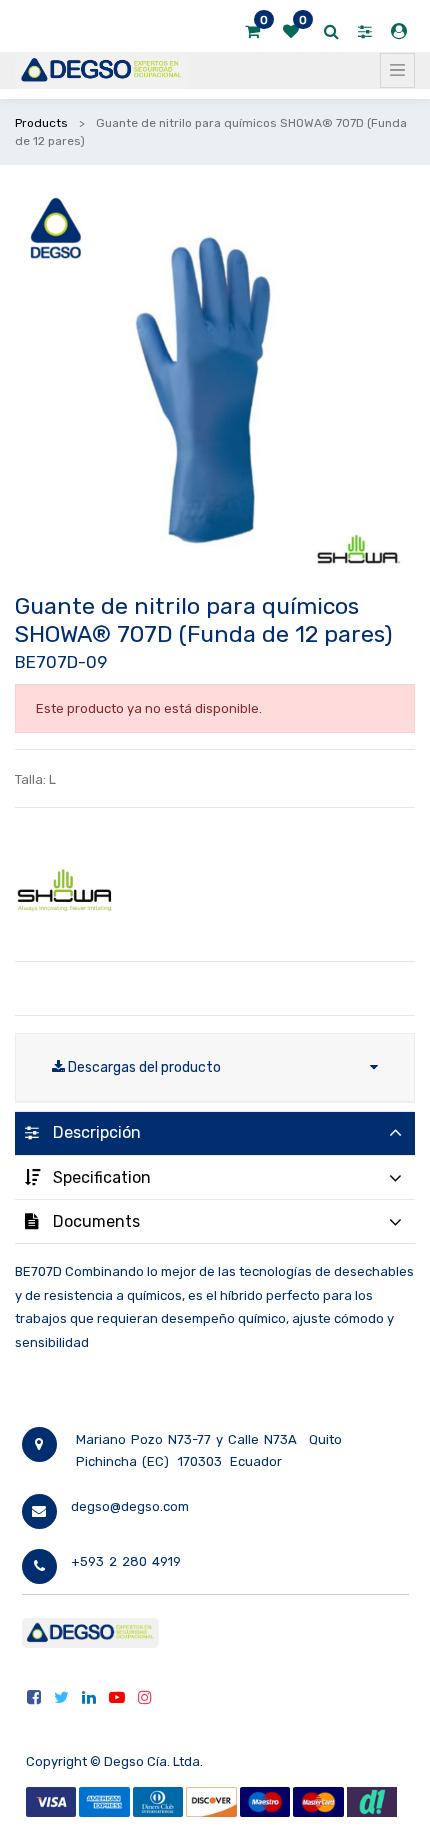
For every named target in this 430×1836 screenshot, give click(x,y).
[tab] (215, 1133)
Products (41, 123)
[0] (252, 32)
